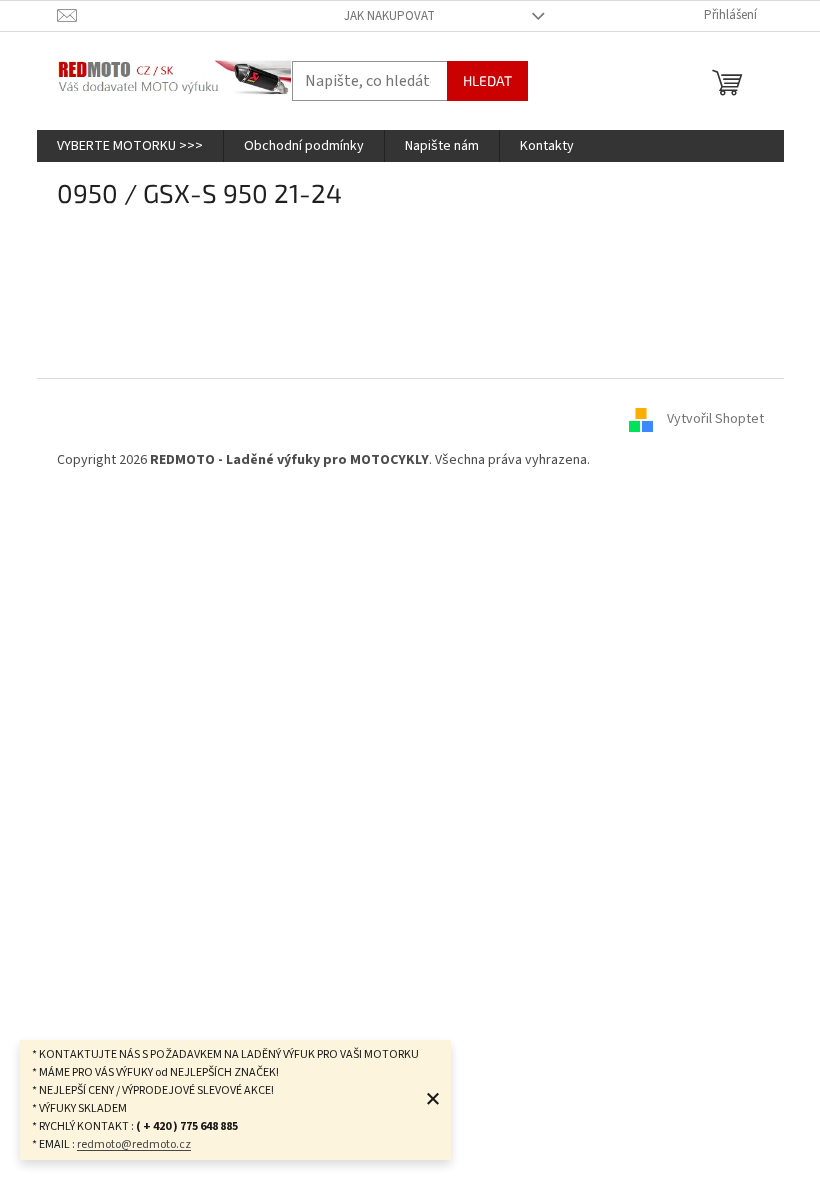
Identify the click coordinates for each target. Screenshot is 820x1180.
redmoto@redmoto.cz (134, 1144)
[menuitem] (130, 146)
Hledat (487, 80)
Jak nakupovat (389, 16)
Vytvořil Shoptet (715, 419)
